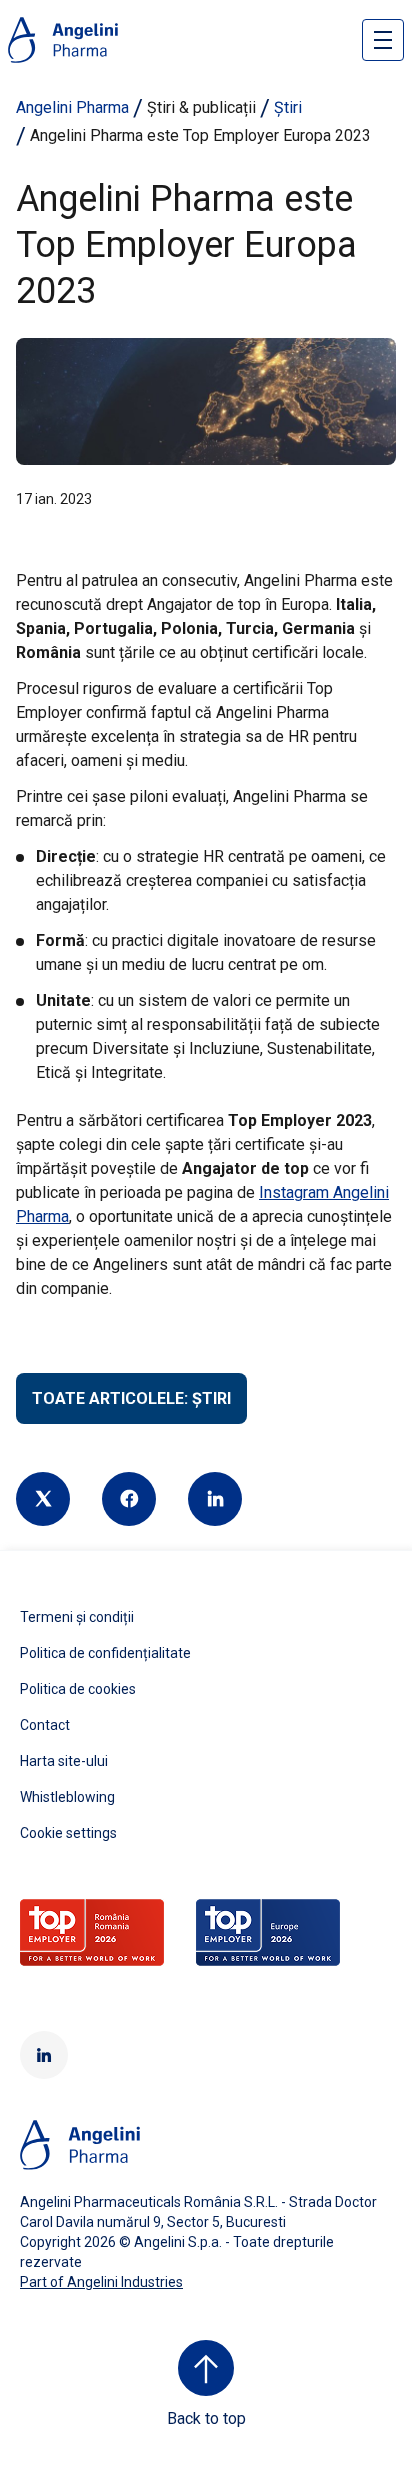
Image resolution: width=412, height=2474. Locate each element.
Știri (288, 107)
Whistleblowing (67, 1797)
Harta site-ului (64, 1761)
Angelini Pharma (72, 107)
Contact (45, 1725)
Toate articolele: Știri (131, 1398)
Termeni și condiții (77, 1617)
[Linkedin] (215, 1499)
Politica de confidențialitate (105, 1653)
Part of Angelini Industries (101, 2282)
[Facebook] (129, 1499)
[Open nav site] (383, 40)
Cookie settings (68, 1833)
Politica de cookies (78, 1689)
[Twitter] (43, 1499)
